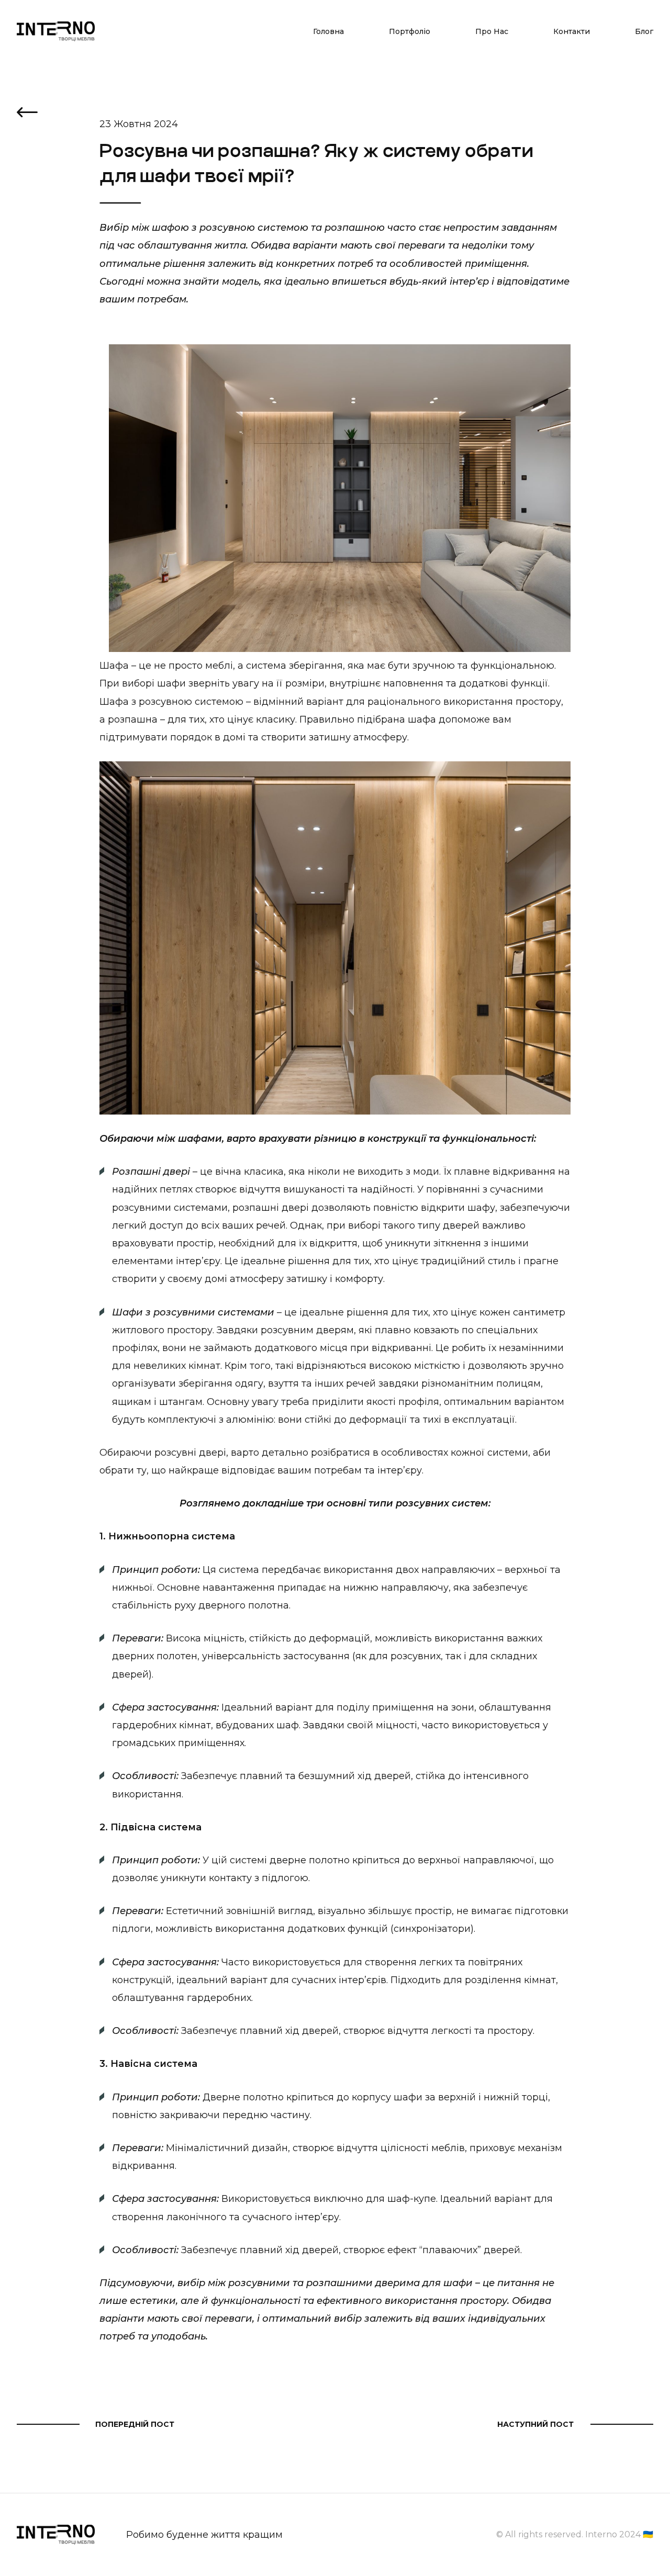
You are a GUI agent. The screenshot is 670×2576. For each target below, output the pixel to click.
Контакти (572, 31)
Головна (328, 31)
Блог (644, 31)
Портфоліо (410, 31)
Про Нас (492, 31)
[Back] (27, 114)
